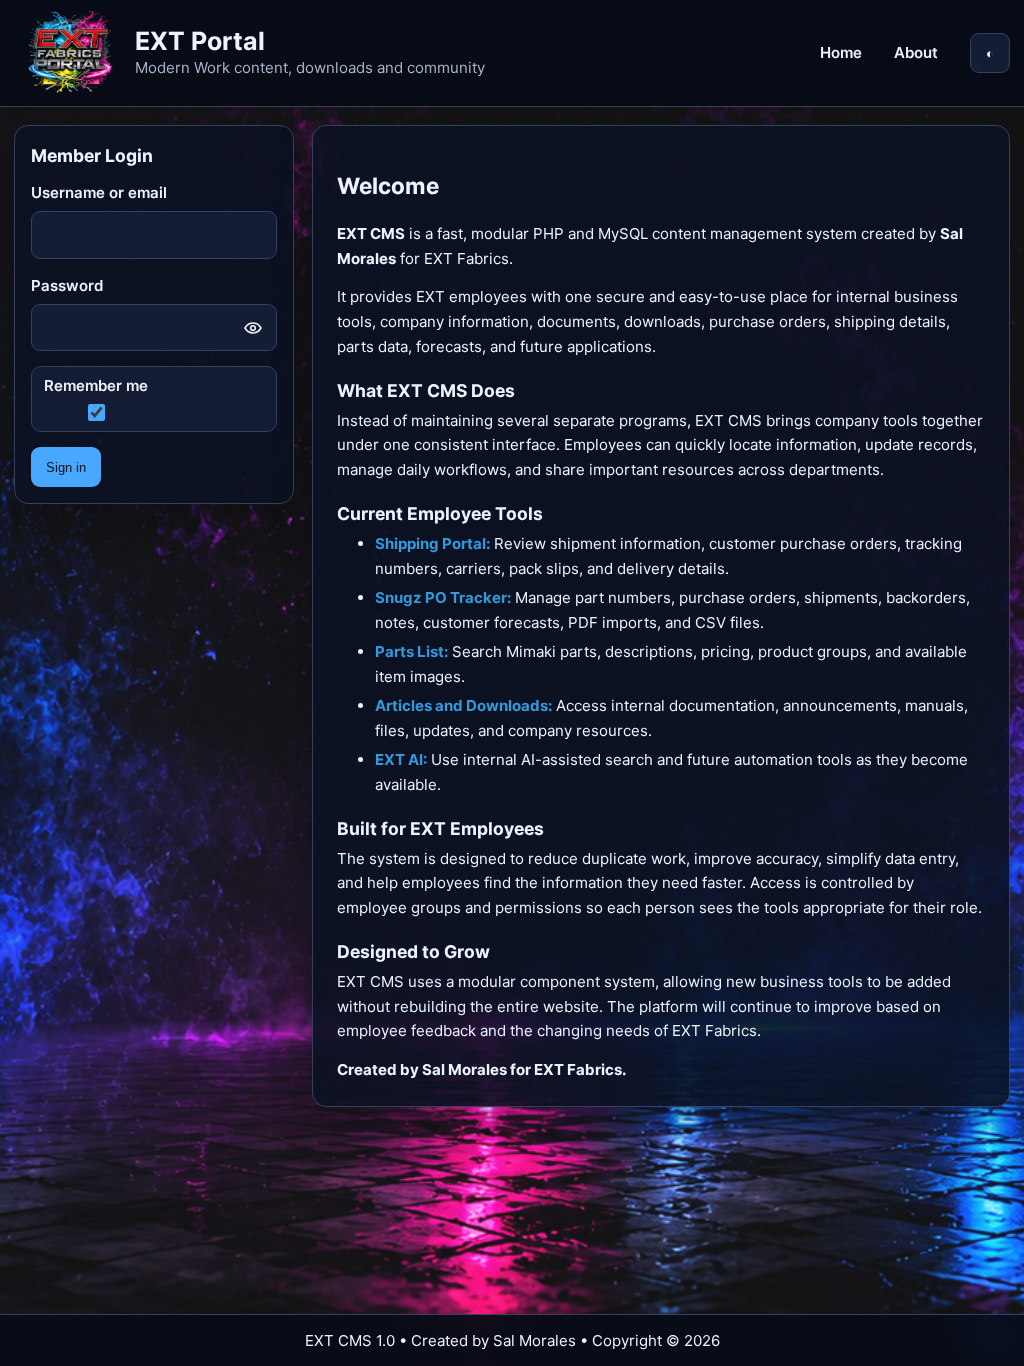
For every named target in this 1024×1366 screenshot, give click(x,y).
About (916, 52)
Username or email (99, 192)
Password (67, 285)
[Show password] (253, 328)
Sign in (66, 467)
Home (841, 52)
